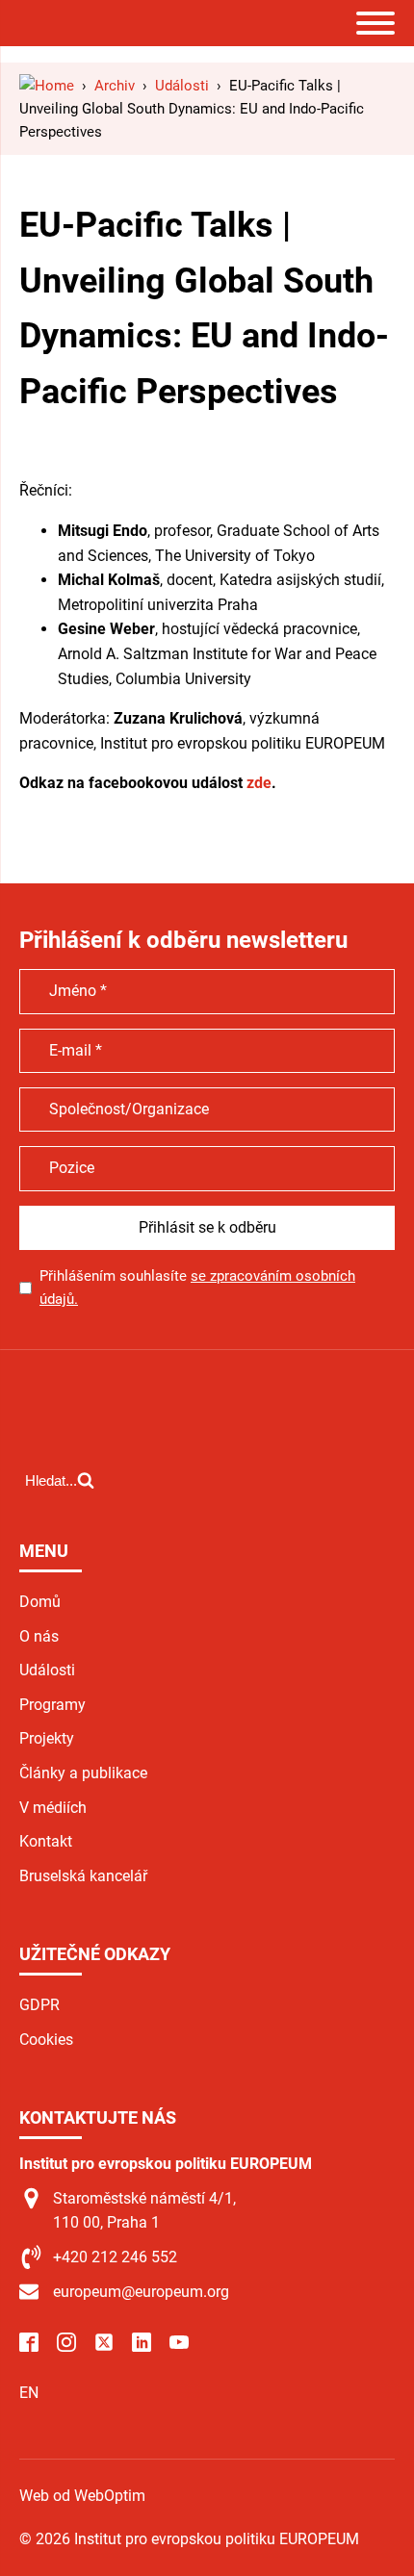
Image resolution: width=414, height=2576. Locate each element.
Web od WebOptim (82, 2496)
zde (259, 783)
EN (29, 2393)
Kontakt (46, 1841)
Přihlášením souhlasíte (197, 1288)
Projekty (47, 1738)
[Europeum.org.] (47, 86)
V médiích (53, 1808)
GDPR (39, 2005)
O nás (39, 1636)
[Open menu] (375, 23)
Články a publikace (83, 1773)
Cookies (46, 2040)
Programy (52, 1705)
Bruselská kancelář (83, 1876)
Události (47, 1670)
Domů (40, 1602)
